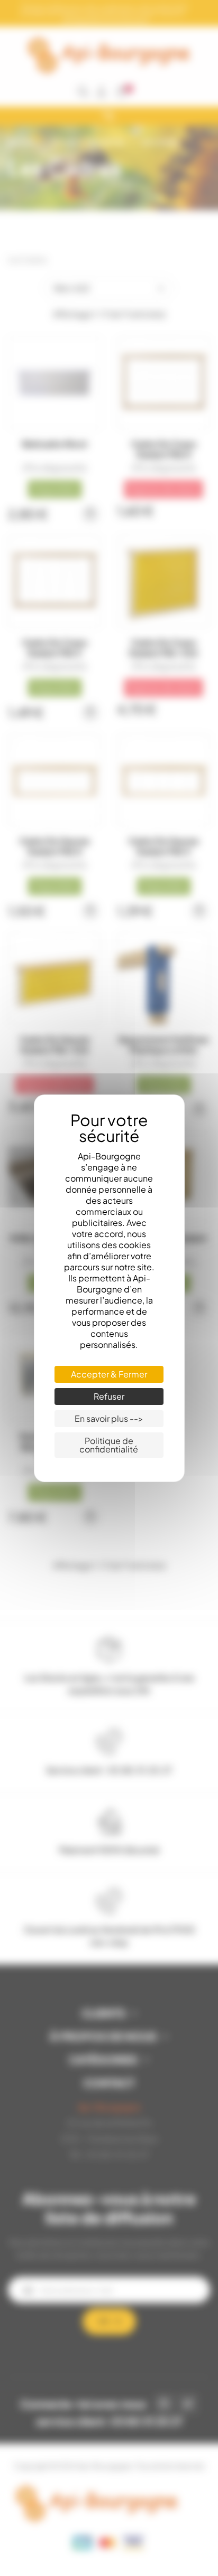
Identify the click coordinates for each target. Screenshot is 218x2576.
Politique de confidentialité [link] (109, 1445)
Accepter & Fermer (109, 1374)
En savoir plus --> (109, 1418)
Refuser (109, 1396)
